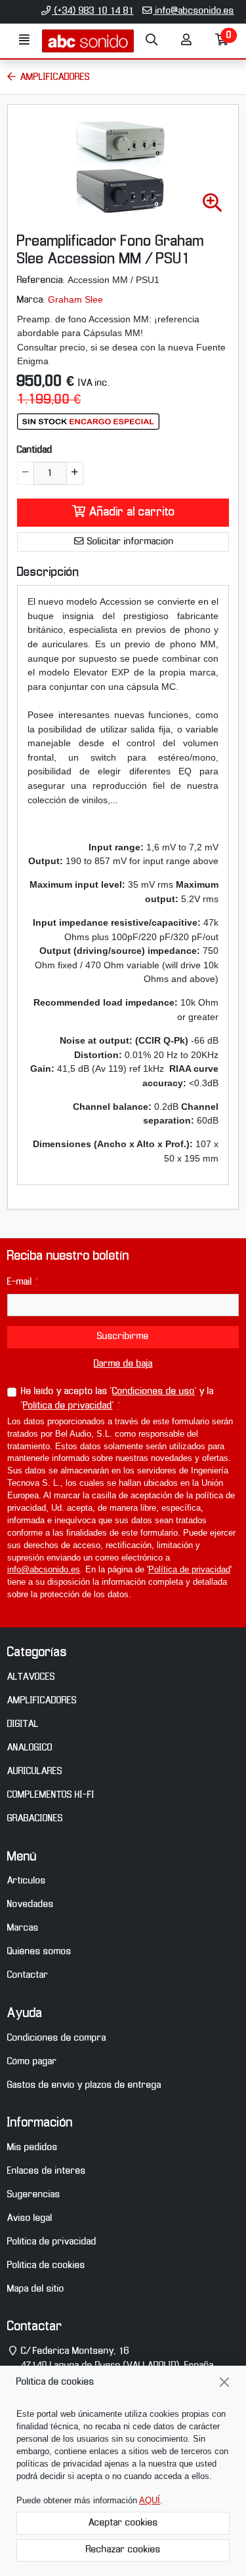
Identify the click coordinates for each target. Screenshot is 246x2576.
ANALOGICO (30, 1748)
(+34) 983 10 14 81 (93, 11)
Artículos (27, 1881)
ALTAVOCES (31, 1677)
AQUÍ (150, 2501)
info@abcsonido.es (194, 11)
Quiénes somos (39, 1952)
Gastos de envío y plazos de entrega (84, 2085)
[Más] (74, 473)
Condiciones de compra (57, 2038)
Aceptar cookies (123, 2523)
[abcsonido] (88, 41)
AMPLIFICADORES (42, 1701)
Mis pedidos (32, 2148)
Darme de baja (123, 1364)
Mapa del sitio (36, 2289)
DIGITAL (23, 1724)
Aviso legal (30, 2218)
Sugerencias (34, 2195)
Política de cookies (46, 2265)
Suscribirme (123, 1336)
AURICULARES (35, 1771)
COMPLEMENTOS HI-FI (51, 1795)
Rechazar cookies (123, 2550)
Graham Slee (75, 299)
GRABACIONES (35, 1819)
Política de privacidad (68, 1406)
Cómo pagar (32, 2062)
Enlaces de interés (47, 2171)
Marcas (23, 1928)
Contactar (28, 1975)
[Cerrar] (225, 2382)
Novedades (31, 1904)
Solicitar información (129, 542)
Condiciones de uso (154, 1392)
